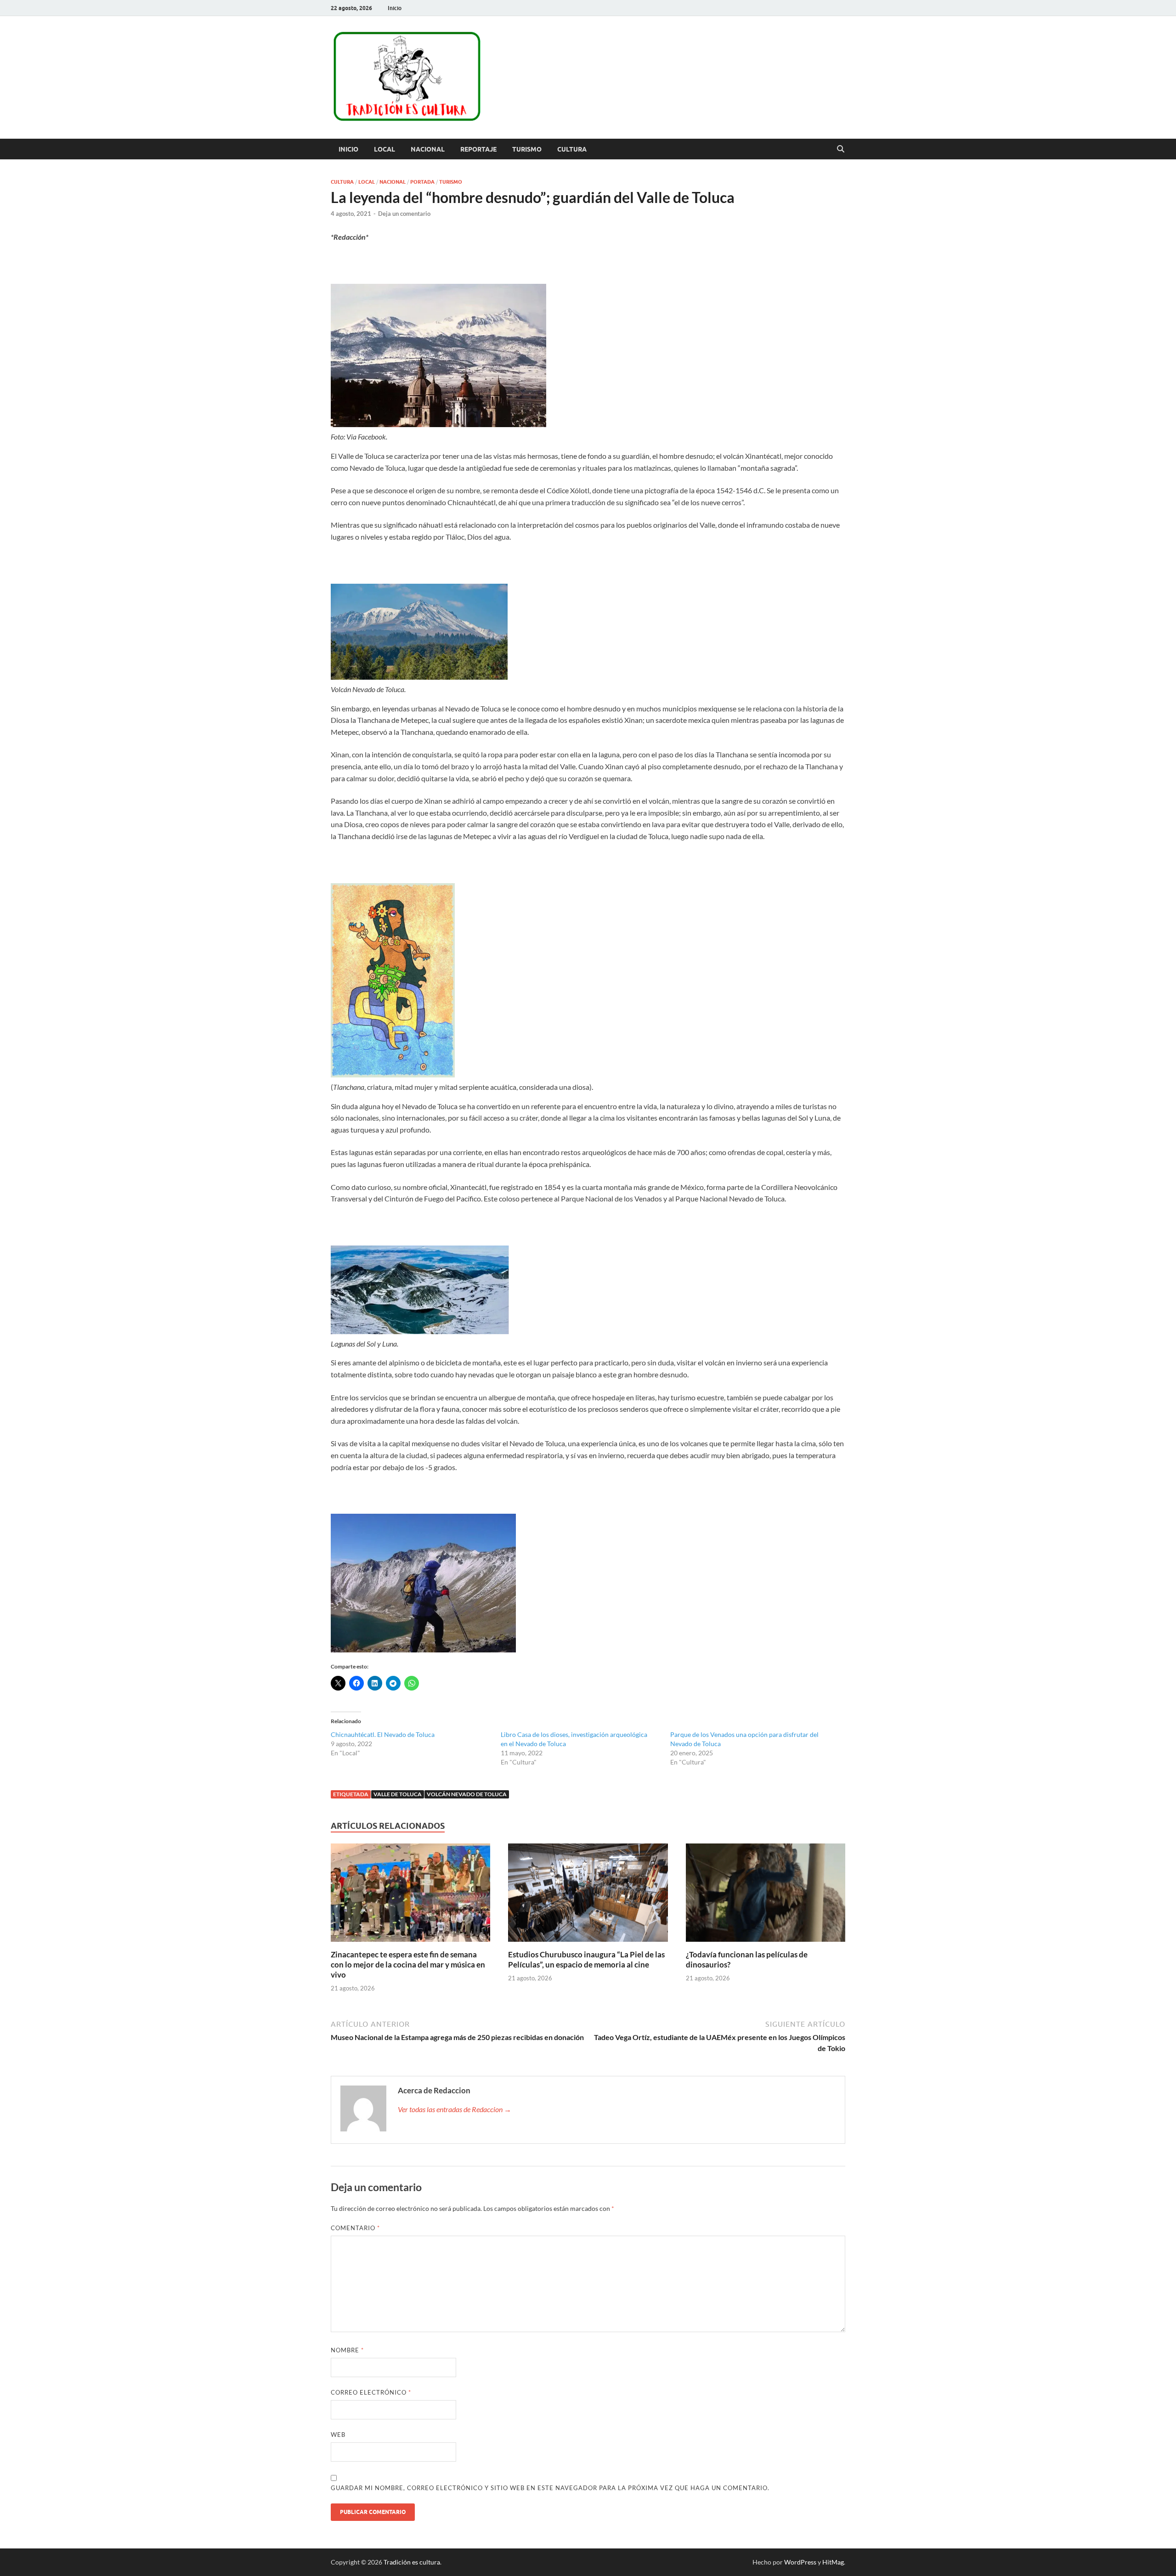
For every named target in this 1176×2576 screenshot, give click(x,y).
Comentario (355, 2228)
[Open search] (841, 149)
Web (338, 2435)
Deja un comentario (404, 214)
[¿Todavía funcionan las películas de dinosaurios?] (766, 1895)
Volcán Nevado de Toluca (467, 1794)
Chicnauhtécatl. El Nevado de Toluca (383, 1734)
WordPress (800, 2562)
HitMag (833, 2562)
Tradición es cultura (412, 2562)
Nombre (347, 2350)
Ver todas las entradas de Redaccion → (455, 2109)
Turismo (527, 149)
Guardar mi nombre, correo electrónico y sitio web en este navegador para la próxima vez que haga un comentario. (550, 2488)
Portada (422, 182)
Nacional (428, 149)
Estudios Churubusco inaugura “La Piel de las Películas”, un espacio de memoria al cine (586, 1959)
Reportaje (478, 149)
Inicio (395, 8)
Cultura (572, 149)
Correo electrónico (371, 2392)
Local (384, 149)
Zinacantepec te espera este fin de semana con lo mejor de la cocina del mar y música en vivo (408, 1964)
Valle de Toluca (398, 1794)
